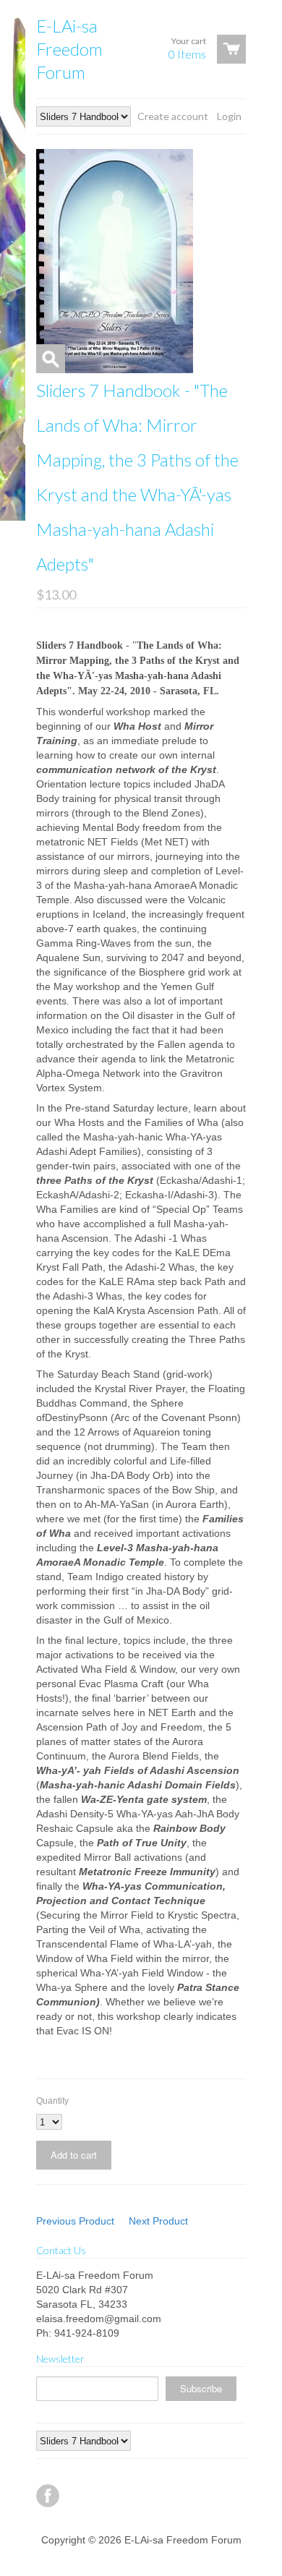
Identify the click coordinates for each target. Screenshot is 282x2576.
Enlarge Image (51, 359)
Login (229, 116)
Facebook (48, 2496)
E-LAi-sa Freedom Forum (69, 49)
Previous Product (75, 2221)
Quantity (52, 2101)
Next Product (158, 2221)
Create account (173, 116)
